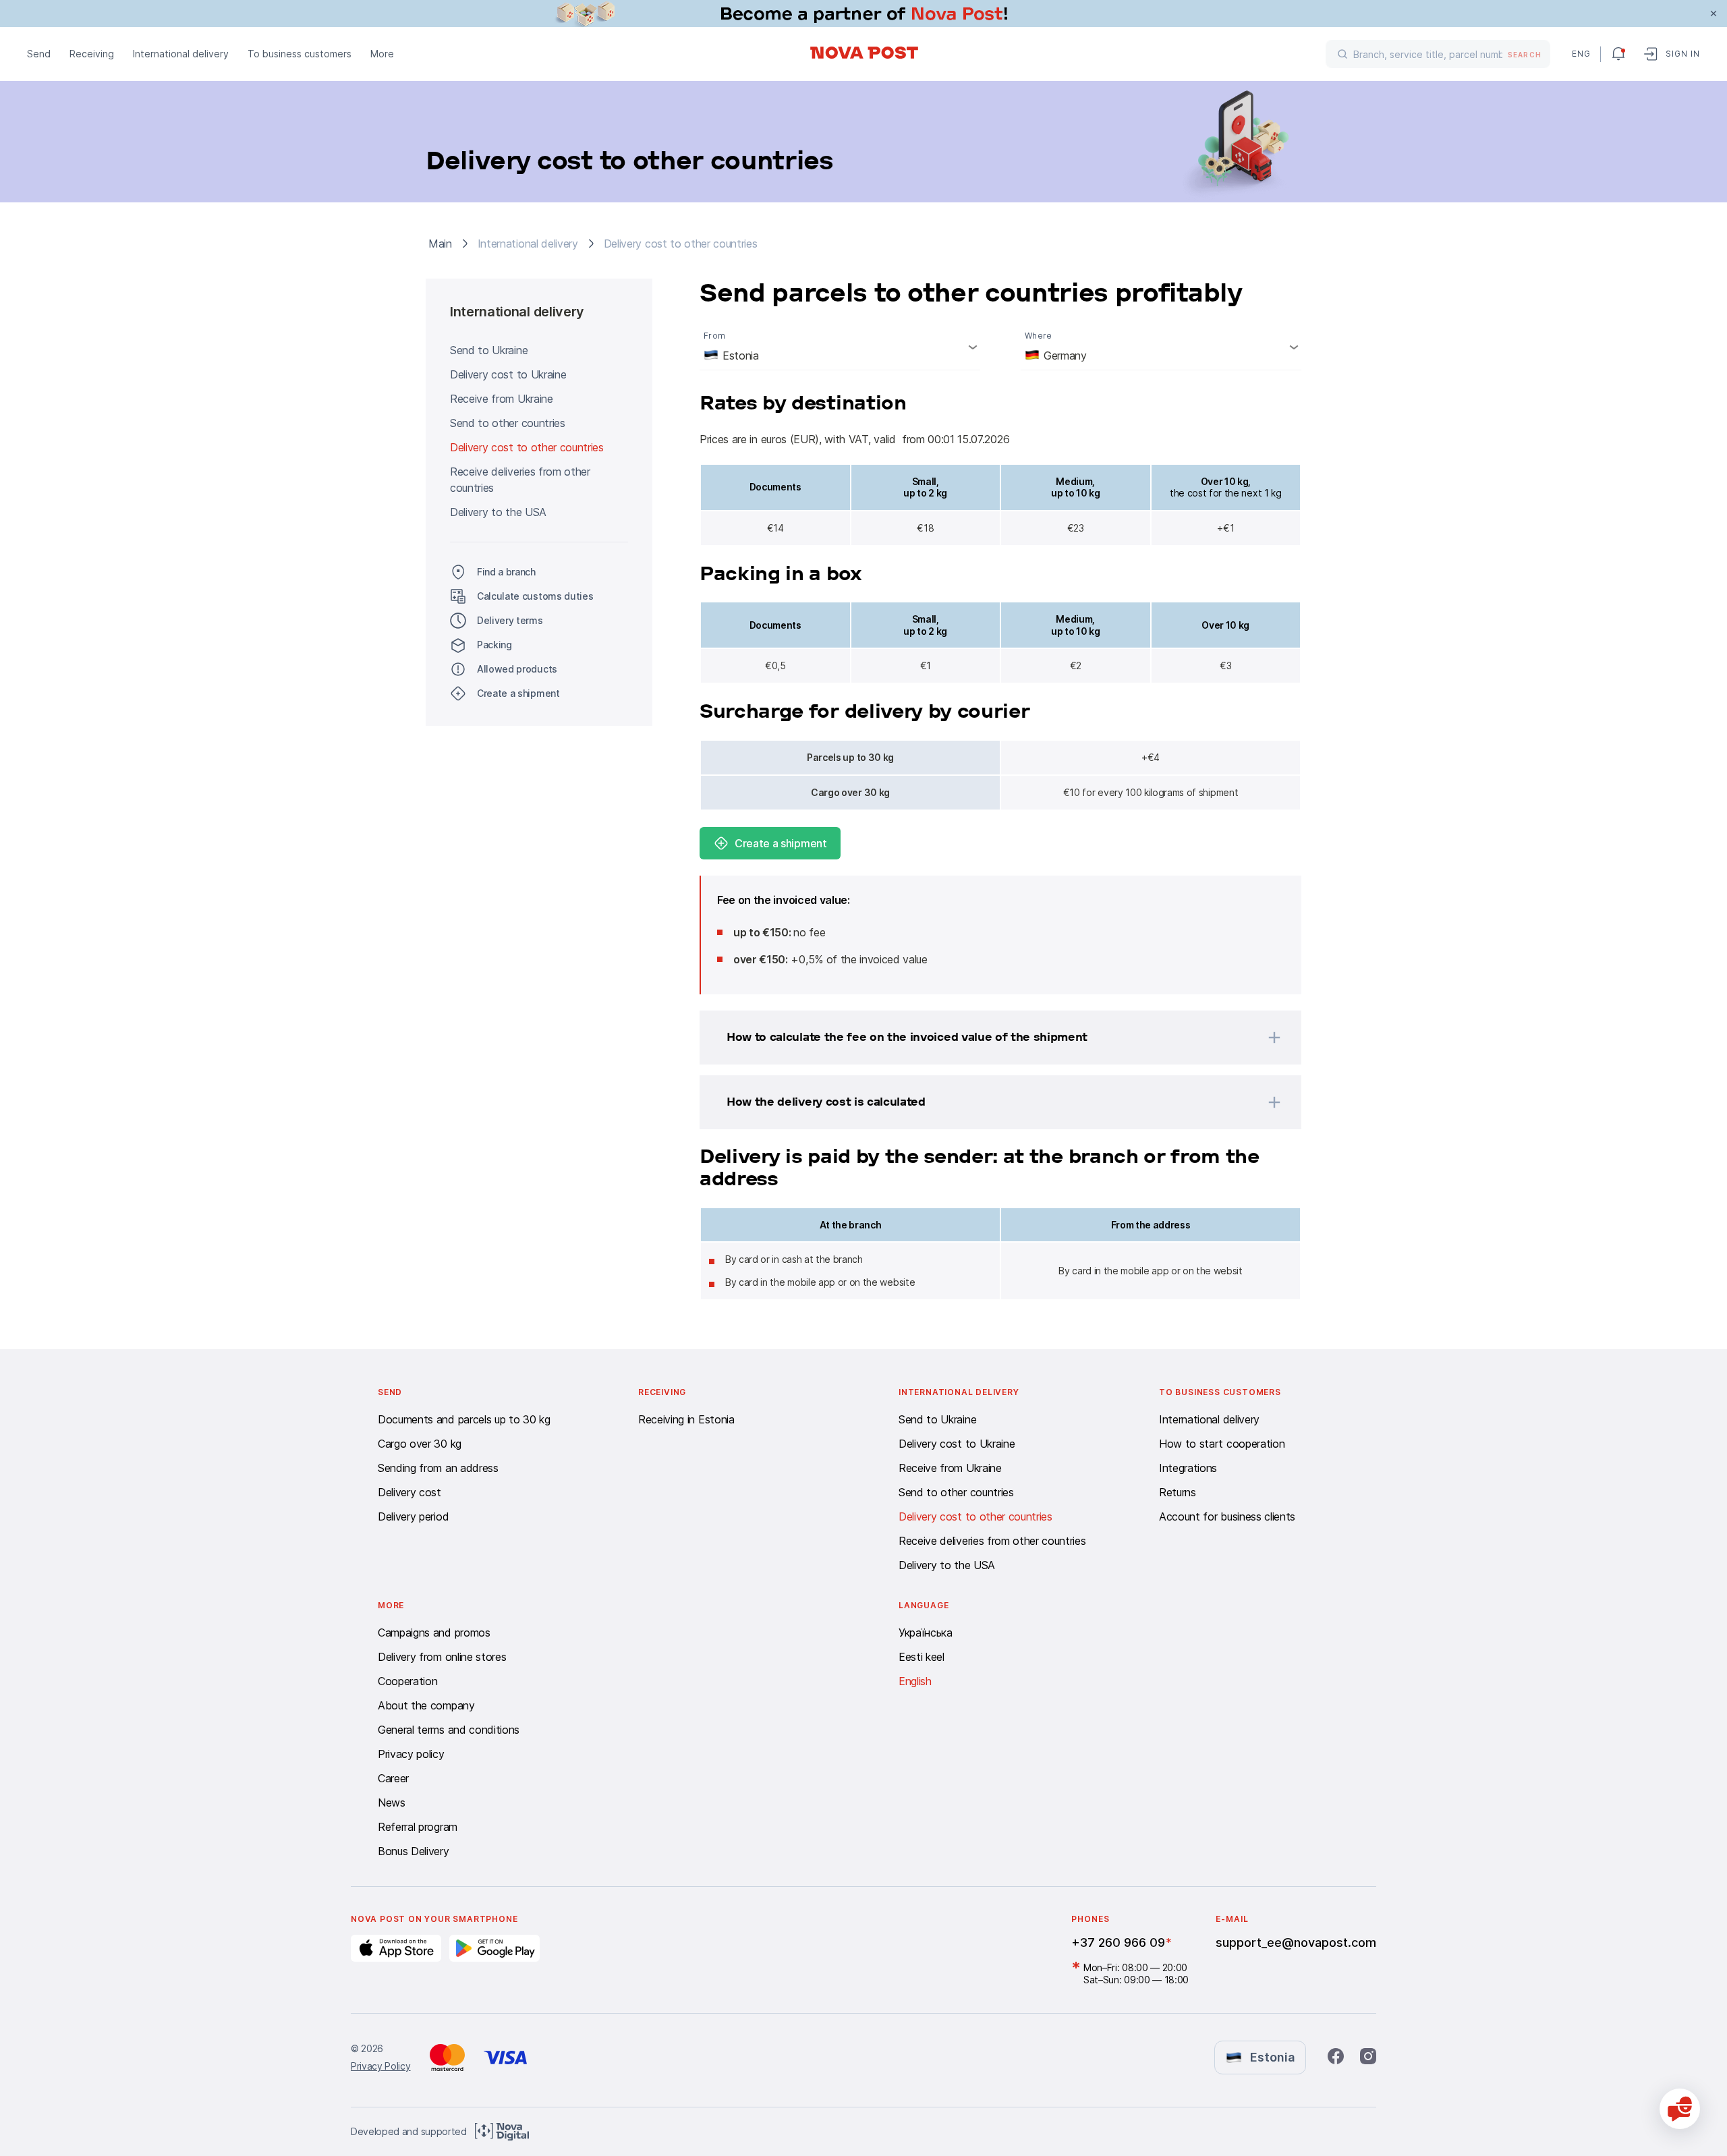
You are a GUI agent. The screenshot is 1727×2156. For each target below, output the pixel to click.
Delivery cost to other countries (527, 447)
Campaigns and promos (434, 1633)
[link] (863, 13)
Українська (926, 1633)
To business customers (300, 54)
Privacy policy (411, 1754)
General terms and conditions (449, 1730)
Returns (1178, 1492)
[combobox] (840, 347)
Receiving (92, 54)
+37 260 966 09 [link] (1118, 1942)
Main (440, 244)
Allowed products (517, 669)
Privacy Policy (381, 2066)
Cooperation (407, 1681)
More (382, 54)
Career (393, 1778)
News (392, 1803)
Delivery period (413, 1516)
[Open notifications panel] (1618, 54)
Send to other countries (508, 423)
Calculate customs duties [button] (535, 596)
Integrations (1188, 1468)
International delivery (181, 54)
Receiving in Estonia (686, 1419)
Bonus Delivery (414, 1851)
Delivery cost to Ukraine (508, 374)
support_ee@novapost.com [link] (1296, 1942)
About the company (426, 1705)
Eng (1581, 54)
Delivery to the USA (498, 512)
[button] (983, 1038)
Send (39, 54)
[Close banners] (1714, 13)
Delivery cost (409, 1492)
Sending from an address (438, 1468)
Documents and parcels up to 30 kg (464, 1419)
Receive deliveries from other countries (520, 480)
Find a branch (506, 572)
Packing (494, 645)
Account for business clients (1227, 1516)
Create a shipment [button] (518, 693)
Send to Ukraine (489, 350)
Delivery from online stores (442, 1657)
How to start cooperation (1222, 1444)
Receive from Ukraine (502, 399)
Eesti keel (922, 1657)
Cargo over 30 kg (420, 1444)
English (915, 1681)
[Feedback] (1680, 2109)
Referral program (418, 1827)
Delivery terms (510, 620)
